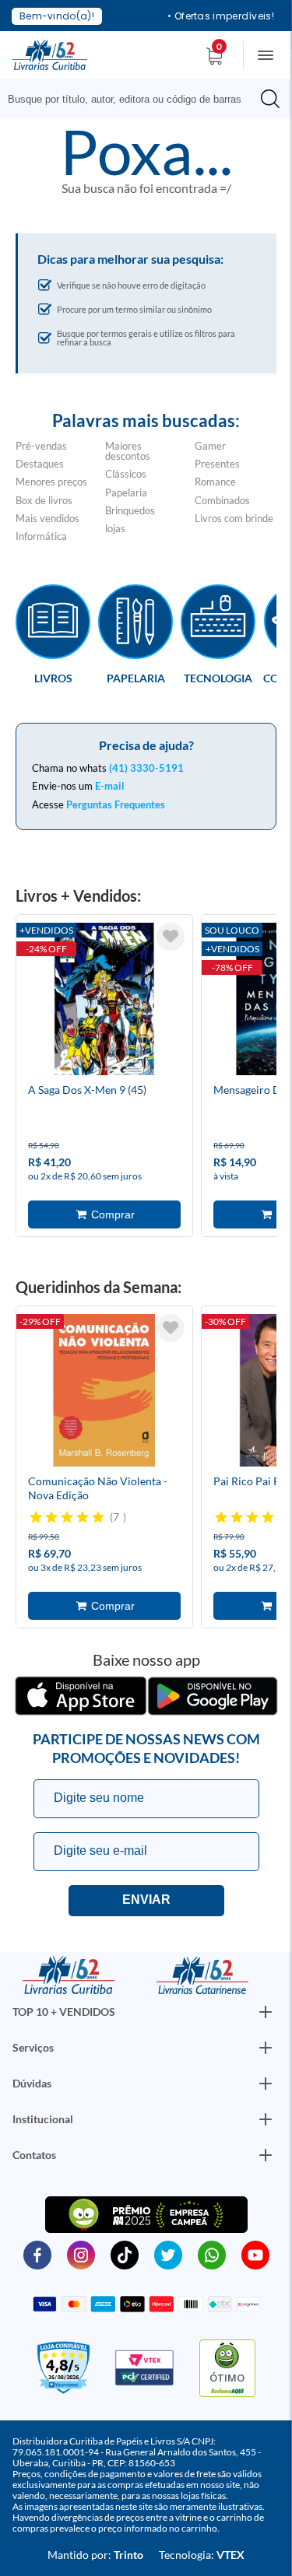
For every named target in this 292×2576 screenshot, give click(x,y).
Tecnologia (218, 678)
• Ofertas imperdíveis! (221, 16)
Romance (215, 482)
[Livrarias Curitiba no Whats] (212, 2254)
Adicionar (104, 1214)
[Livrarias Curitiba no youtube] (255, 2254)
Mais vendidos (47, 518)
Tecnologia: (202, 2555)
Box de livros (44, 500)
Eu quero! (146, 1901)
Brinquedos (130, 510)
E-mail (110, 786)
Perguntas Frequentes (116, 804)
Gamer (210, 446)
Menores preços (51, 482)
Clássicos (126, 474)
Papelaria (126, 492)
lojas (115, 528)
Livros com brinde (234, 518)
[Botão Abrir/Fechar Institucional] (266, 2012)
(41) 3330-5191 (146, 768)
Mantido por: (95, 2555)
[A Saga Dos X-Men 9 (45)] (104, 1001)
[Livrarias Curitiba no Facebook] (37, 2254)
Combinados (222, 500)
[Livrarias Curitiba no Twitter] (168, 2254)
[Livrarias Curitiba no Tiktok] (125, 2254)
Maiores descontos (128, 451)
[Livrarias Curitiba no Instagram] (81, 2254)
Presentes (217, 464)
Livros (53, 678)
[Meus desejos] (171, 937)
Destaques (40, 464)
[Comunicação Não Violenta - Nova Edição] (104, 1393)
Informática (41, 536)
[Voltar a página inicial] (50, 54)
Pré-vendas (41, 446)
